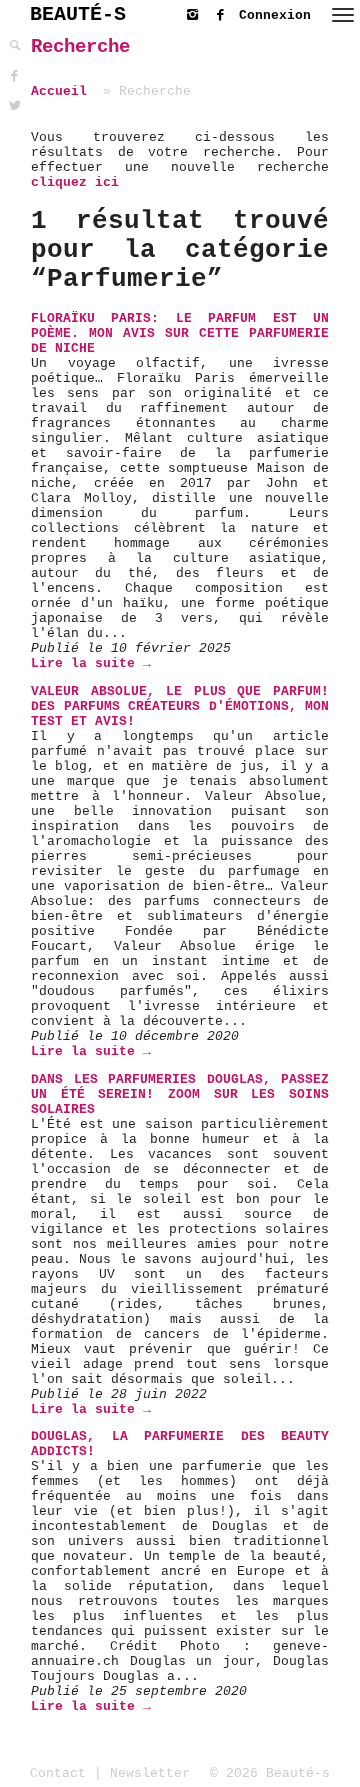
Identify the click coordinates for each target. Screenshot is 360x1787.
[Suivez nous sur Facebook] (225, 11)
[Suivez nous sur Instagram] (197, 11)
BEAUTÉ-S (78, 14)
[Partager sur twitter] (15, 106)
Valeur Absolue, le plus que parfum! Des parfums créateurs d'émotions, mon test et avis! (180, 706)
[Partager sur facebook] (15, 76)
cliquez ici (75, 182)
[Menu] (343, 15)
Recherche (80, 47)
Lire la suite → (91, 663)
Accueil (59, 91)
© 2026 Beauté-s (270, 1773)
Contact (58, 1773)
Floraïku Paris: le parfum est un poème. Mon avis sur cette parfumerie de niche (180, 333)
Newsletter (150, 1773)
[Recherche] (15, 46)
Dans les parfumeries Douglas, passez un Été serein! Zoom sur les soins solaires (180, 1094)
